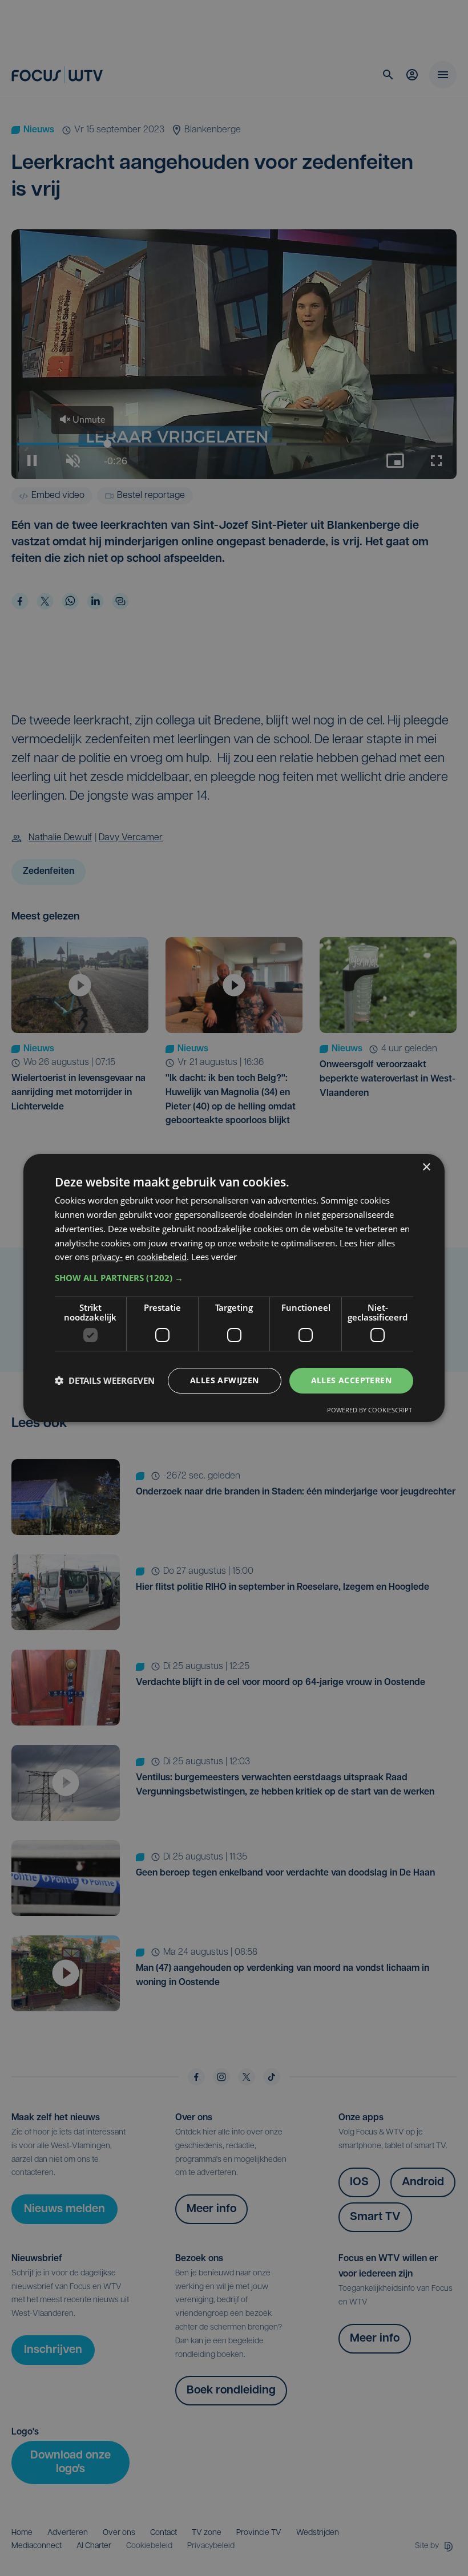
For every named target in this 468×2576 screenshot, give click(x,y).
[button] (234, 1278)
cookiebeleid (162, 1257)
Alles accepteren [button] (351, 1380)
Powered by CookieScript (370, 1410)
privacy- (107, 1257)
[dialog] (234, 1288)
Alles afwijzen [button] (225, 1380)
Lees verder (214, 1257)
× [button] (426, 1167)
